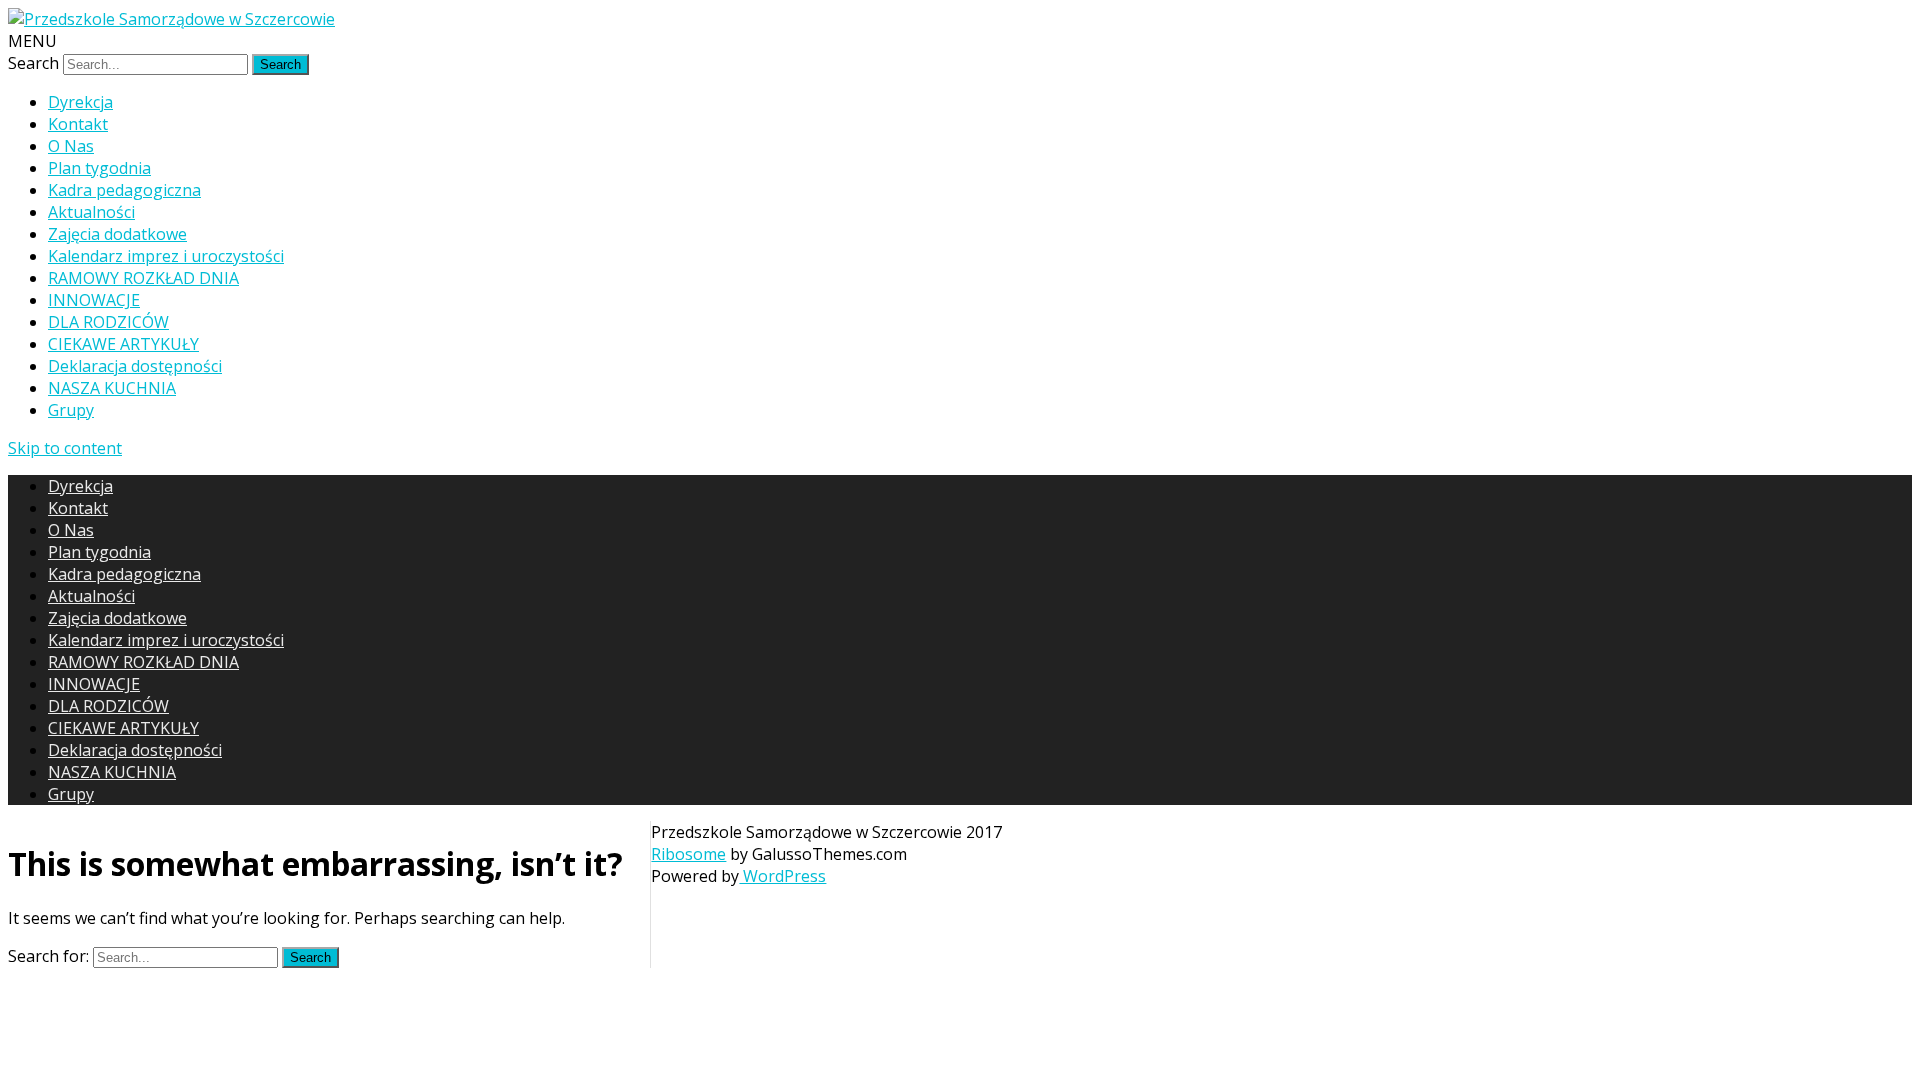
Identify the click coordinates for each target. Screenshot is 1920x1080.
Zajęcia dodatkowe (117, 234)
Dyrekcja (80, 102)
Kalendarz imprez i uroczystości (166, 256)
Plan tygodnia (99, 168)
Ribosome (688, 854)
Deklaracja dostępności (135, 366)
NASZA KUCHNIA (112, 388)
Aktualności (91, 212)
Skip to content (65, 448)
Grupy (71, 410)
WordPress (782, 876)
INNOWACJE (94, 300)
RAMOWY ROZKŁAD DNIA (143, 278)
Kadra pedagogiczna (124, 190)
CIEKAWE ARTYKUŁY (123, 344)
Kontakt (78, 124)
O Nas (71, 146)
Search (33, 63)
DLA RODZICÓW (108, 322)
